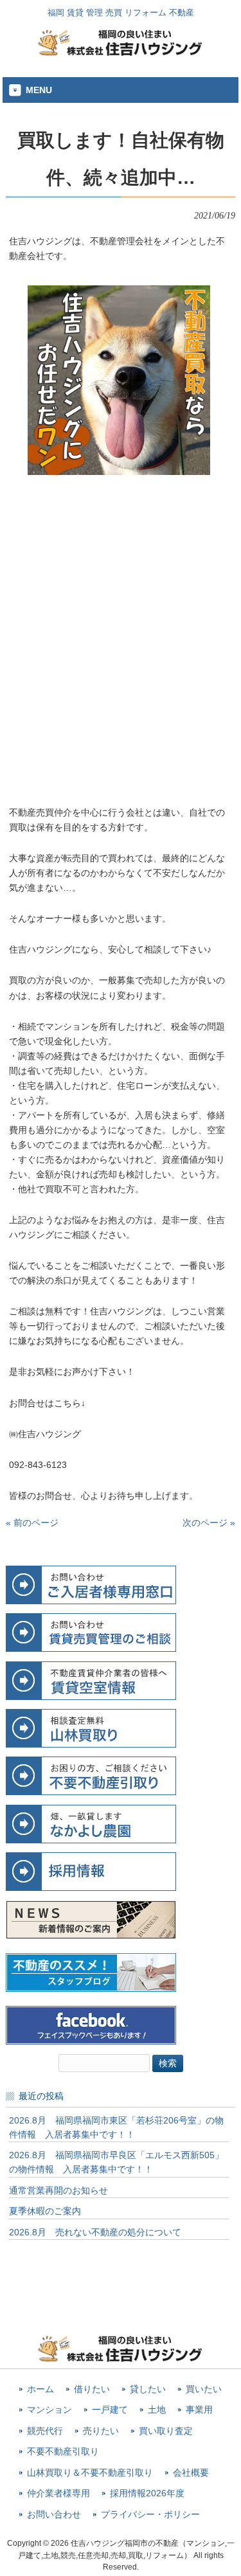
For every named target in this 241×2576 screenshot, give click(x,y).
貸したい (148, 2389)
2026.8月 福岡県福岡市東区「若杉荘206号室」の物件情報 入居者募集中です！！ (116, 2127)
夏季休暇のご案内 (45, 2211)
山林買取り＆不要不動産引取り (90, 2473)
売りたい (101, 2431)
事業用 (199, 2410)
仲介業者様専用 (58, 2493)
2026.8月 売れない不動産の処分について (95, 2232)
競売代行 (45, 2431)
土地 (157, 2410)
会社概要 (191, 2473)
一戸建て (110, 2410)
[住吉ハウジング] (121, 53)
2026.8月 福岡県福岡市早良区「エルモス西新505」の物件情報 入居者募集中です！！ (116, 2162)
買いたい (204, 2389)
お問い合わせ (54, 2515)
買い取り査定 (166, 2431)
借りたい (92, 2389)
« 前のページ (32, 1523)
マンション (49, 2410)
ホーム (40, 2389)
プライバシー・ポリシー (150, 2515)
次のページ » (209, 1523)
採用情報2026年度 (147, 2493)
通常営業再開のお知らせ (58, 2190)
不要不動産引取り (63, 2452)
